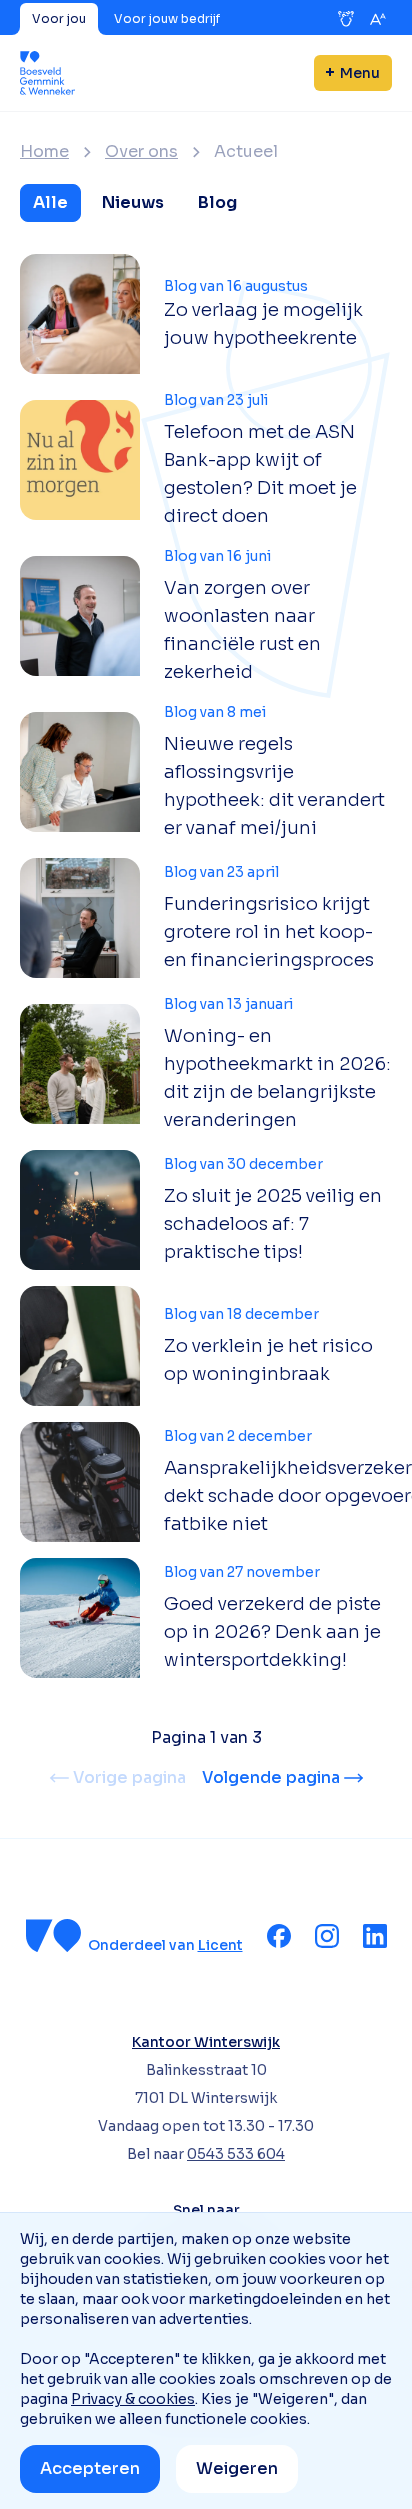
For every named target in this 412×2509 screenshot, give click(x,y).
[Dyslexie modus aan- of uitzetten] (346, 19)
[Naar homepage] (47, 73)
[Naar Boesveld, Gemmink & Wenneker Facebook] (279, 1936)
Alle (50, 202)
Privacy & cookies (133, 2399)
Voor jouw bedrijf (167, 18)
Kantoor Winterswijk (206, 2042)
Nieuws (133, 202)
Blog (217, 202)
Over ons (141, 152)
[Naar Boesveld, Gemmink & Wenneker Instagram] (327, 1936)
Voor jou (59, 18)
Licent (220, 1945)
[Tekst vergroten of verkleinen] (378, 19)
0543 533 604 (236, 2154)
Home (44, 152)
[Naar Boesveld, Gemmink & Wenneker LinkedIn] (375, 1936)
